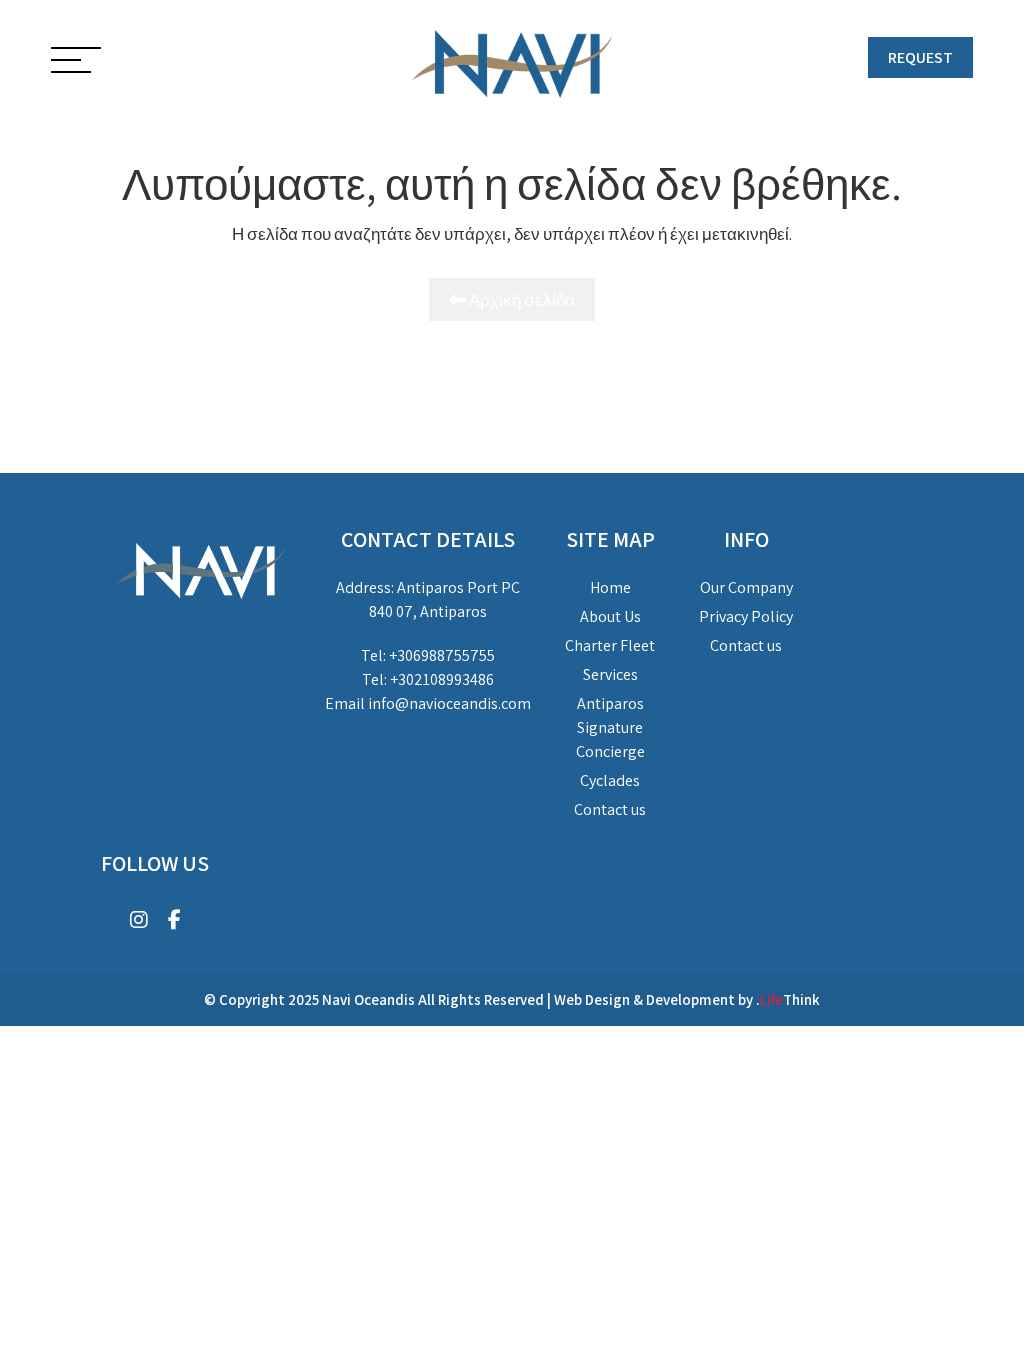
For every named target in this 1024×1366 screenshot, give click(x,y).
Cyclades (610, 780)
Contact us (610, 809)
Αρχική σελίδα (520, 299)
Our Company (746, 587)
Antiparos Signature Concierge (610, 727)
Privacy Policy (746, 616)
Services (610, 674)
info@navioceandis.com (449, 703)
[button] (76, 62)
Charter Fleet (610, 645)
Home (610, 587)
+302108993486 (442, 679)
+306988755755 (442, 655)
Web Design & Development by (687, 999)
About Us (610, 616)
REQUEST (920, 57)
